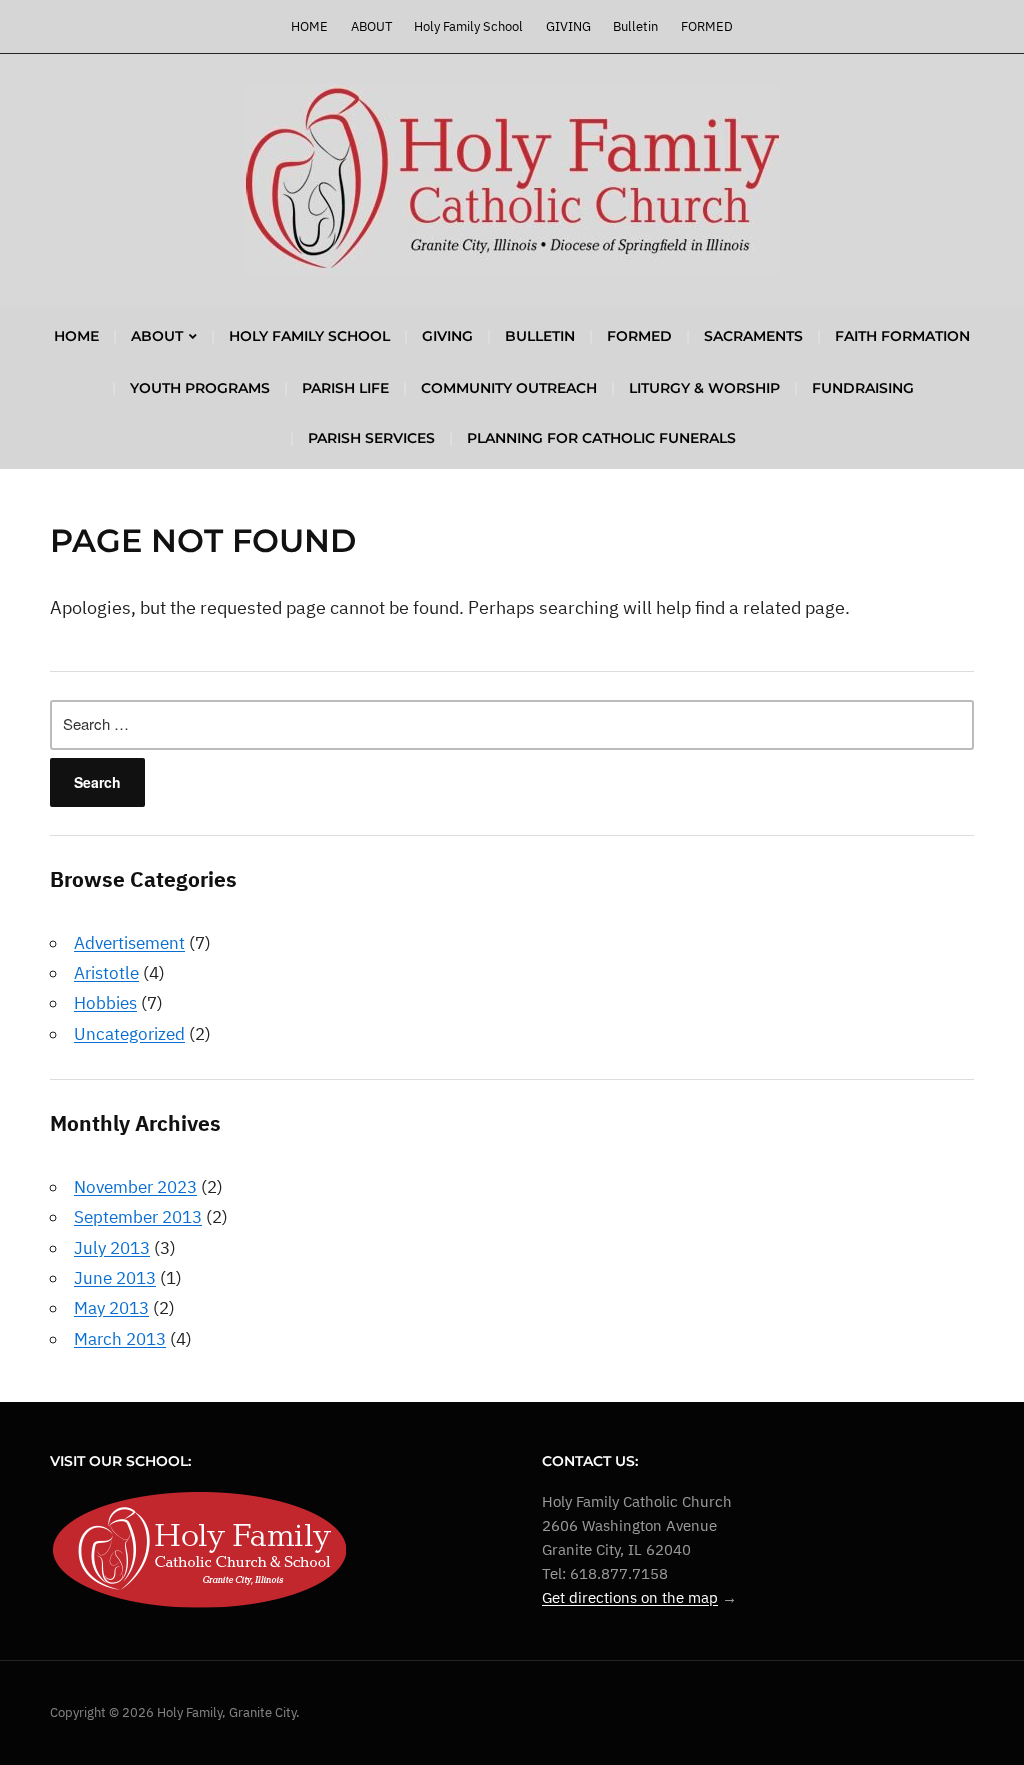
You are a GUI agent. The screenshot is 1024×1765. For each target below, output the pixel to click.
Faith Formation (902, 336)
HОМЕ (309, 26)
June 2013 (115, 1278)
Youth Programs (200, 388)
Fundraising (863, 388)
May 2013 (111, 1308)
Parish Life (345, 388)
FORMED (707, 26)
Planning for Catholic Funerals (601, 438)
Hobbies (105, 1003)
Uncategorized (129, 1034)
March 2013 (120, 1339)
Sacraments (753, 336)
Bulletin (635, 26)
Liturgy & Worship (704, 388)
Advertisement (129, 943)
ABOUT (371, 26)
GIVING (568, 26)
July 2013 (112, 1248)
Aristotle (106, 973)
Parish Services (371, 438)
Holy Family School (468, 26)
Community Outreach (509, 388)
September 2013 (138, 1217)
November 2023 (135, 1187)
